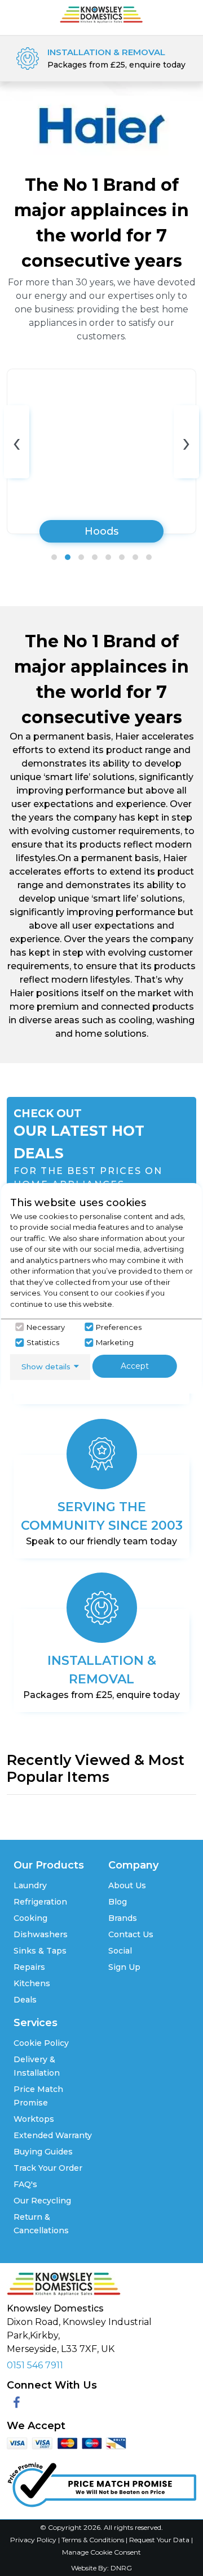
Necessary (46, 1327)
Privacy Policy (34, 2540)
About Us (127, 1885)
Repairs (29, 1967)
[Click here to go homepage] (101, 14)
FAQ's (25, 2184)
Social (120, 1951)
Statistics (43, 1342)
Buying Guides (43, 2152)
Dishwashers (41, 1934)
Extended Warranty (53, 2135)
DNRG (121, 2568)
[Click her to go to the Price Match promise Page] (101, 2482)
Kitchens (32, 1983)
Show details (46, 1367)
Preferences (119, 1327)
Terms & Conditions (94, 2540)
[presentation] (17, 442)
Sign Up (124, 1967)
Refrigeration (40, 1902)
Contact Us (131, 1934)
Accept (135, 1366)
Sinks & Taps (40, 1951)
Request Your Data (159, 2540)
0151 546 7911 (35, 2365)
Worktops (34, 2119)
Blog (118, 1902)
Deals (25, 2000)
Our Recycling (42, 2201)
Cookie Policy (41, 2043)
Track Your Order (48, 2168)
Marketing (115, 1342)
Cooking (30, 1918)
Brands (123, 1918)
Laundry (30, 1885)
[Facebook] (17, 2403)
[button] (54, 557)
